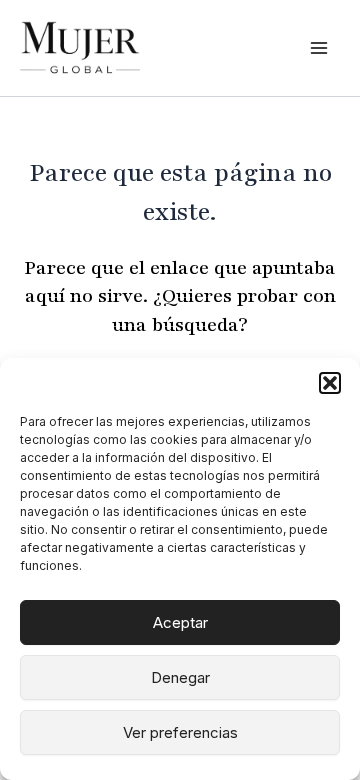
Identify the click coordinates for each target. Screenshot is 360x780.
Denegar (180, 677)
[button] (330, 383)
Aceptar (180, 622)
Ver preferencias (180, 732)
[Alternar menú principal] (319, 48)
